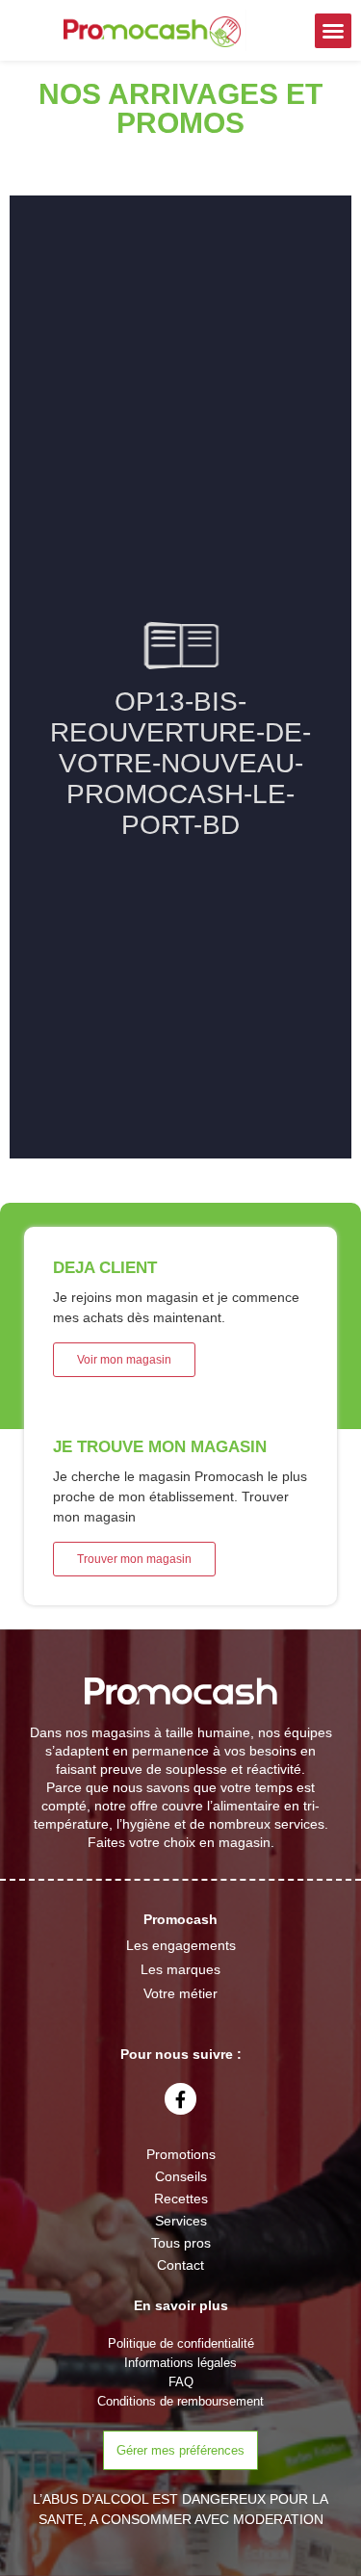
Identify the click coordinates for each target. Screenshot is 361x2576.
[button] (333, 31)
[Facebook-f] (180, 2098)
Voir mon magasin (124, 1360)
